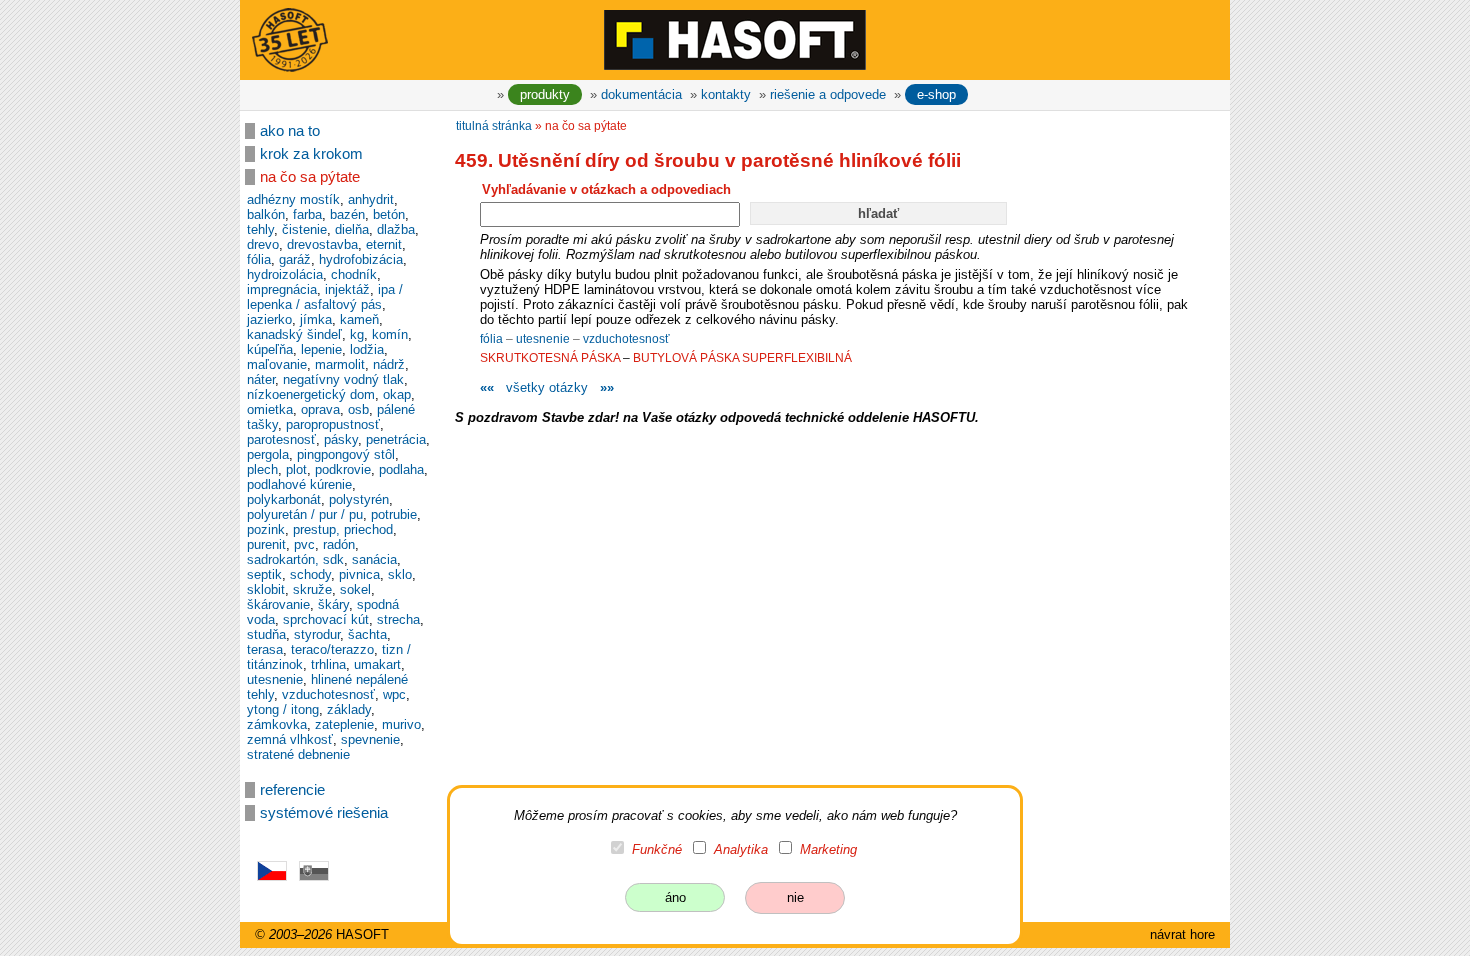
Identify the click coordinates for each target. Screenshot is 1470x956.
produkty (545, 94)
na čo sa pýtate (310, 177)
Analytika (741, 849)
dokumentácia (641, 94)
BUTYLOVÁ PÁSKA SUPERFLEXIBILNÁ (742, 358)
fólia (493, 339)
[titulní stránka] (735, 39)
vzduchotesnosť (626, 339)
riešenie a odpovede (828, 94)
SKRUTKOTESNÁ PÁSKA (550, 358)
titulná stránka (494, 126)
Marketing (828, 849)
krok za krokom (311, 154)
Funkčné (657, 849)
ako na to (290, 131)
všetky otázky (547, 387)
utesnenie (544, 339)
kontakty (726, 94)
